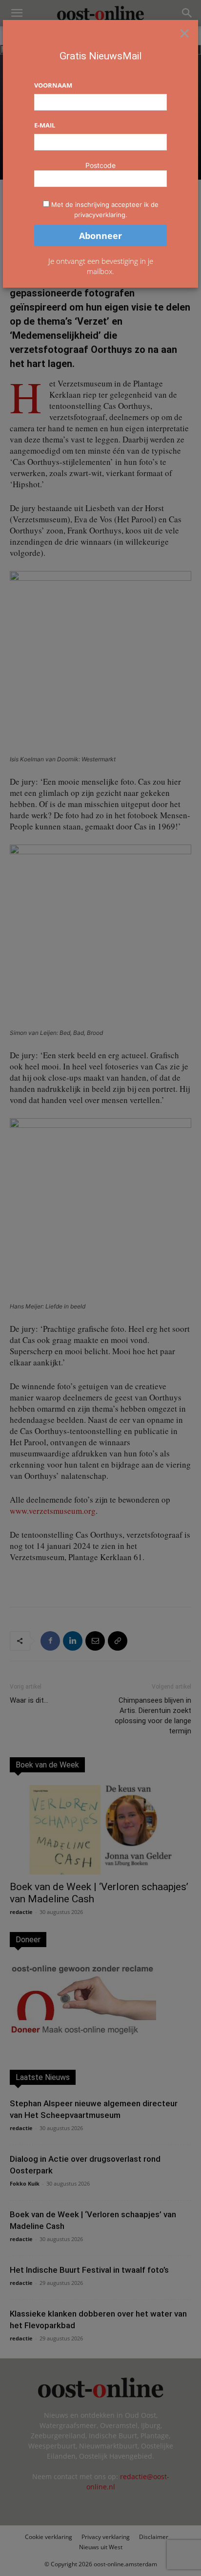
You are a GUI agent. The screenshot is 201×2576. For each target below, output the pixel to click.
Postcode (100, 165)
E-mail (45, 125)
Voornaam (53, 85)
